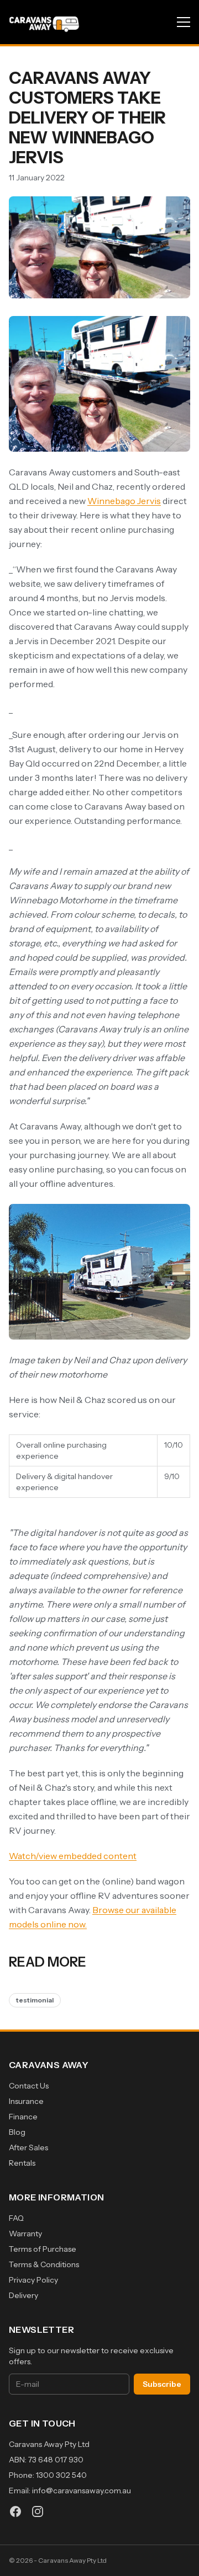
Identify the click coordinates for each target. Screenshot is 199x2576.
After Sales (28, 2147)
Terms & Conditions (44, 2264)
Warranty (25, 2234)
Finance (23, 2117)
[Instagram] (38, 2511)
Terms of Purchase (43, 2249)
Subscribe (162, 2384)
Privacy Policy (33, 2280)
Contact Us (29, 2086)
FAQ (16, 2218)
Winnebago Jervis (124, 501)
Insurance (26, 2101)
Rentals (22, 2163)
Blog (17, 2132)
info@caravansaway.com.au (82, 2491)
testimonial (35, 2000)
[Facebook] (15, 2511)
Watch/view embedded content (73, 1856)
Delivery (23, 2295)
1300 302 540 (61, 2475)
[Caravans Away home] (44, 22)
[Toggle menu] (184, 22)
